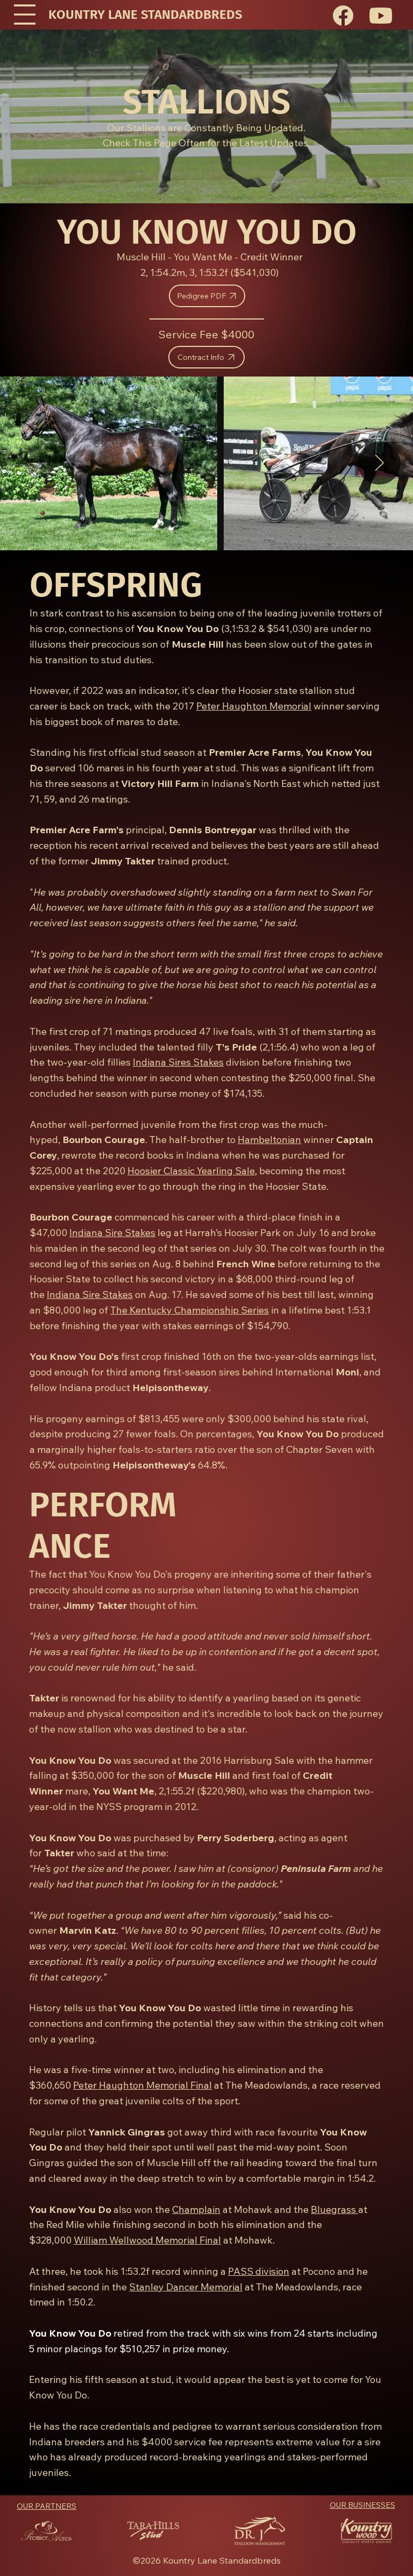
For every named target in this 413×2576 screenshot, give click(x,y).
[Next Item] (379, 463)
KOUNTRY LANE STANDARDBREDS (145, 15)
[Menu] (25, 15)
